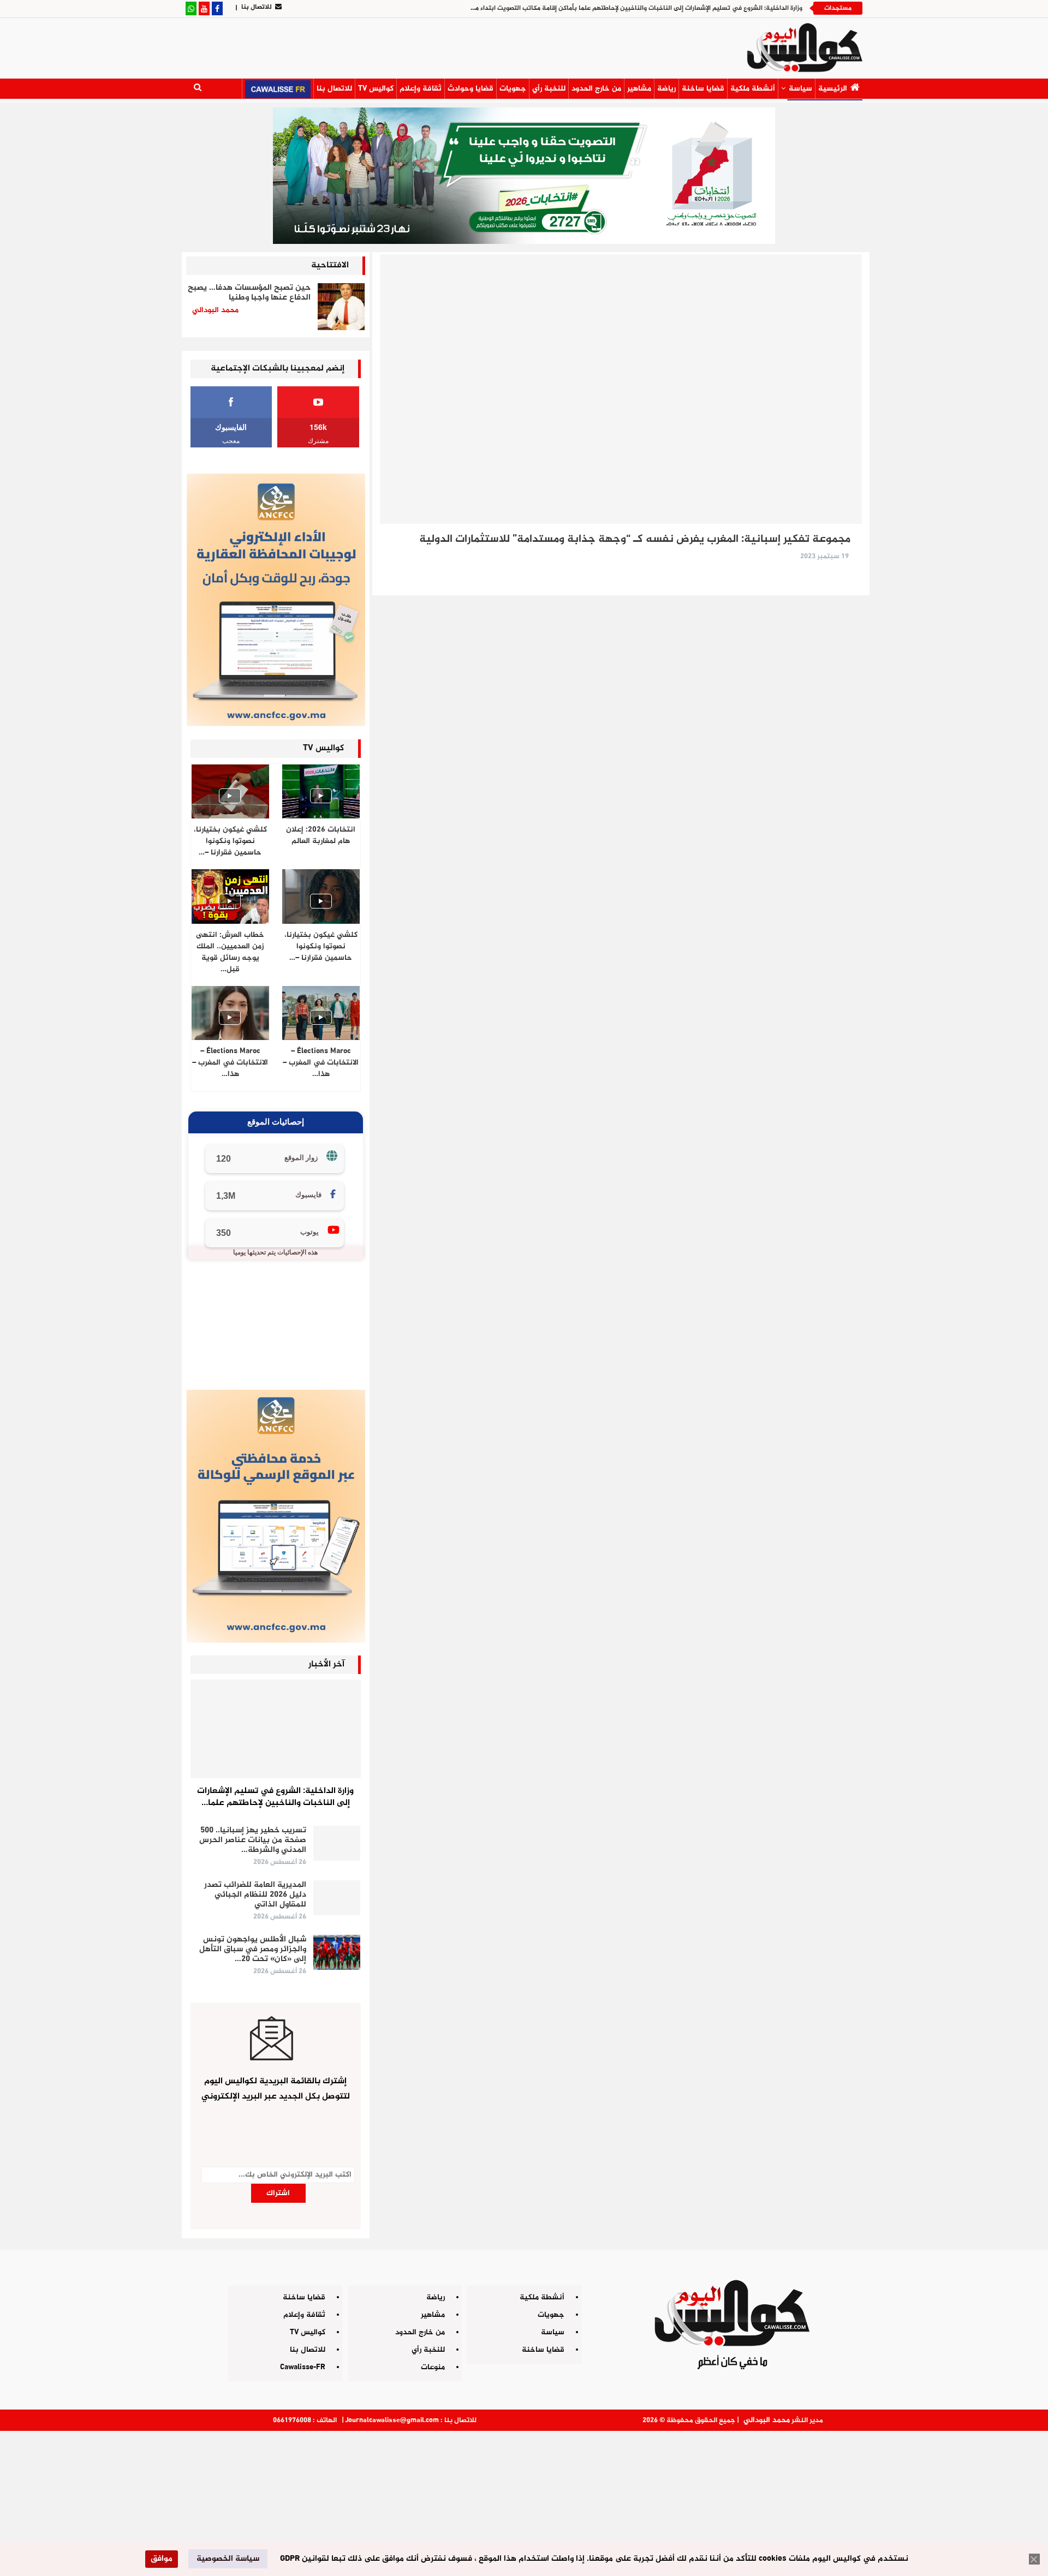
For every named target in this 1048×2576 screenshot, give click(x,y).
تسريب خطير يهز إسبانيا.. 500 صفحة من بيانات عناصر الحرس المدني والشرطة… (253, 1840)
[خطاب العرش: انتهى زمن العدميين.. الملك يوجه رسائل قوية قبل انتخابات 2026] (230, 896)
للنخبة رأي (549, 89)
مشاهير (639, 89)
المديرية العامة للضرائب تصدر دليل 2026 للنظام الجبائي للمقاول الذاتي (255, 1895)
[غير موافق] (1034, 2559)
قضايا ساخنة (703, 89)
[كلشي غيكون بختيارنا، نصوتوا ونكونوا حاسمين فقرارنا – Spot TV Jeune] (321, 896)
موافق (162, 2559)
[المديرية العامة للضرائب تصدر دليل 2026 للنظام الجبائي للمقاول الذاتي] (337, 1898)
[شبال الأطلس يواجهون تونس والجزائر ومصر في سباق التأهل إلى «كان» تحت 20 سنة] (337, 1952)
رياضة (666, 89)
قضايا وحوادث (471, 89)
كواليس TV (376, 89)
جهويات (513, 89)
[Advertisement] (524, 2499)
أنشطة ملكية (753, 89)
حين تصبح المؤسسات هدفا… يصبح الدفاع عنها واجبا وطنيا (249, 293)
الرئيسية (833, 89)
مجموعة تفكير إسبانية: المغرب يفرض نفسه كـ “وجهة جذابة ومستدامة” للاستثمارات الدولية (635, 539)
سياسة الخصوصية (228, 2559)
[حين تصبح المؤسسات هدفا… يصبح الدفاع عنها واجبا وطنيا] (341, 307)
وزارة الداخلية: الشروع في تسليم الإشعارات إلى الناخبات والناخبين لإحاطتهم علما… (275, 1797)
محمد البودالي (767, 2420)
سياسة (800, 89)
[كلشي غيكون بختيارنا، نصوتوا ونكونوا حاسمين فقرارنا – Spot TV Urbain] (230, 791)
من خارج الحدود (596, 89)
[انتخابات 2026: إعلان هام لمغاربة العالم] (321, 791)
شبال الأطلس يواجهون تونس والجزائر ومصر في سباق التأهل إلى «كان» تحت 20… (253, 1949)
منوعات (433, 2367)
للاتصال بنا (257, 7)
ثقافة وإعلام (421, 89)
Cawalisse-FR (303, 2367)
